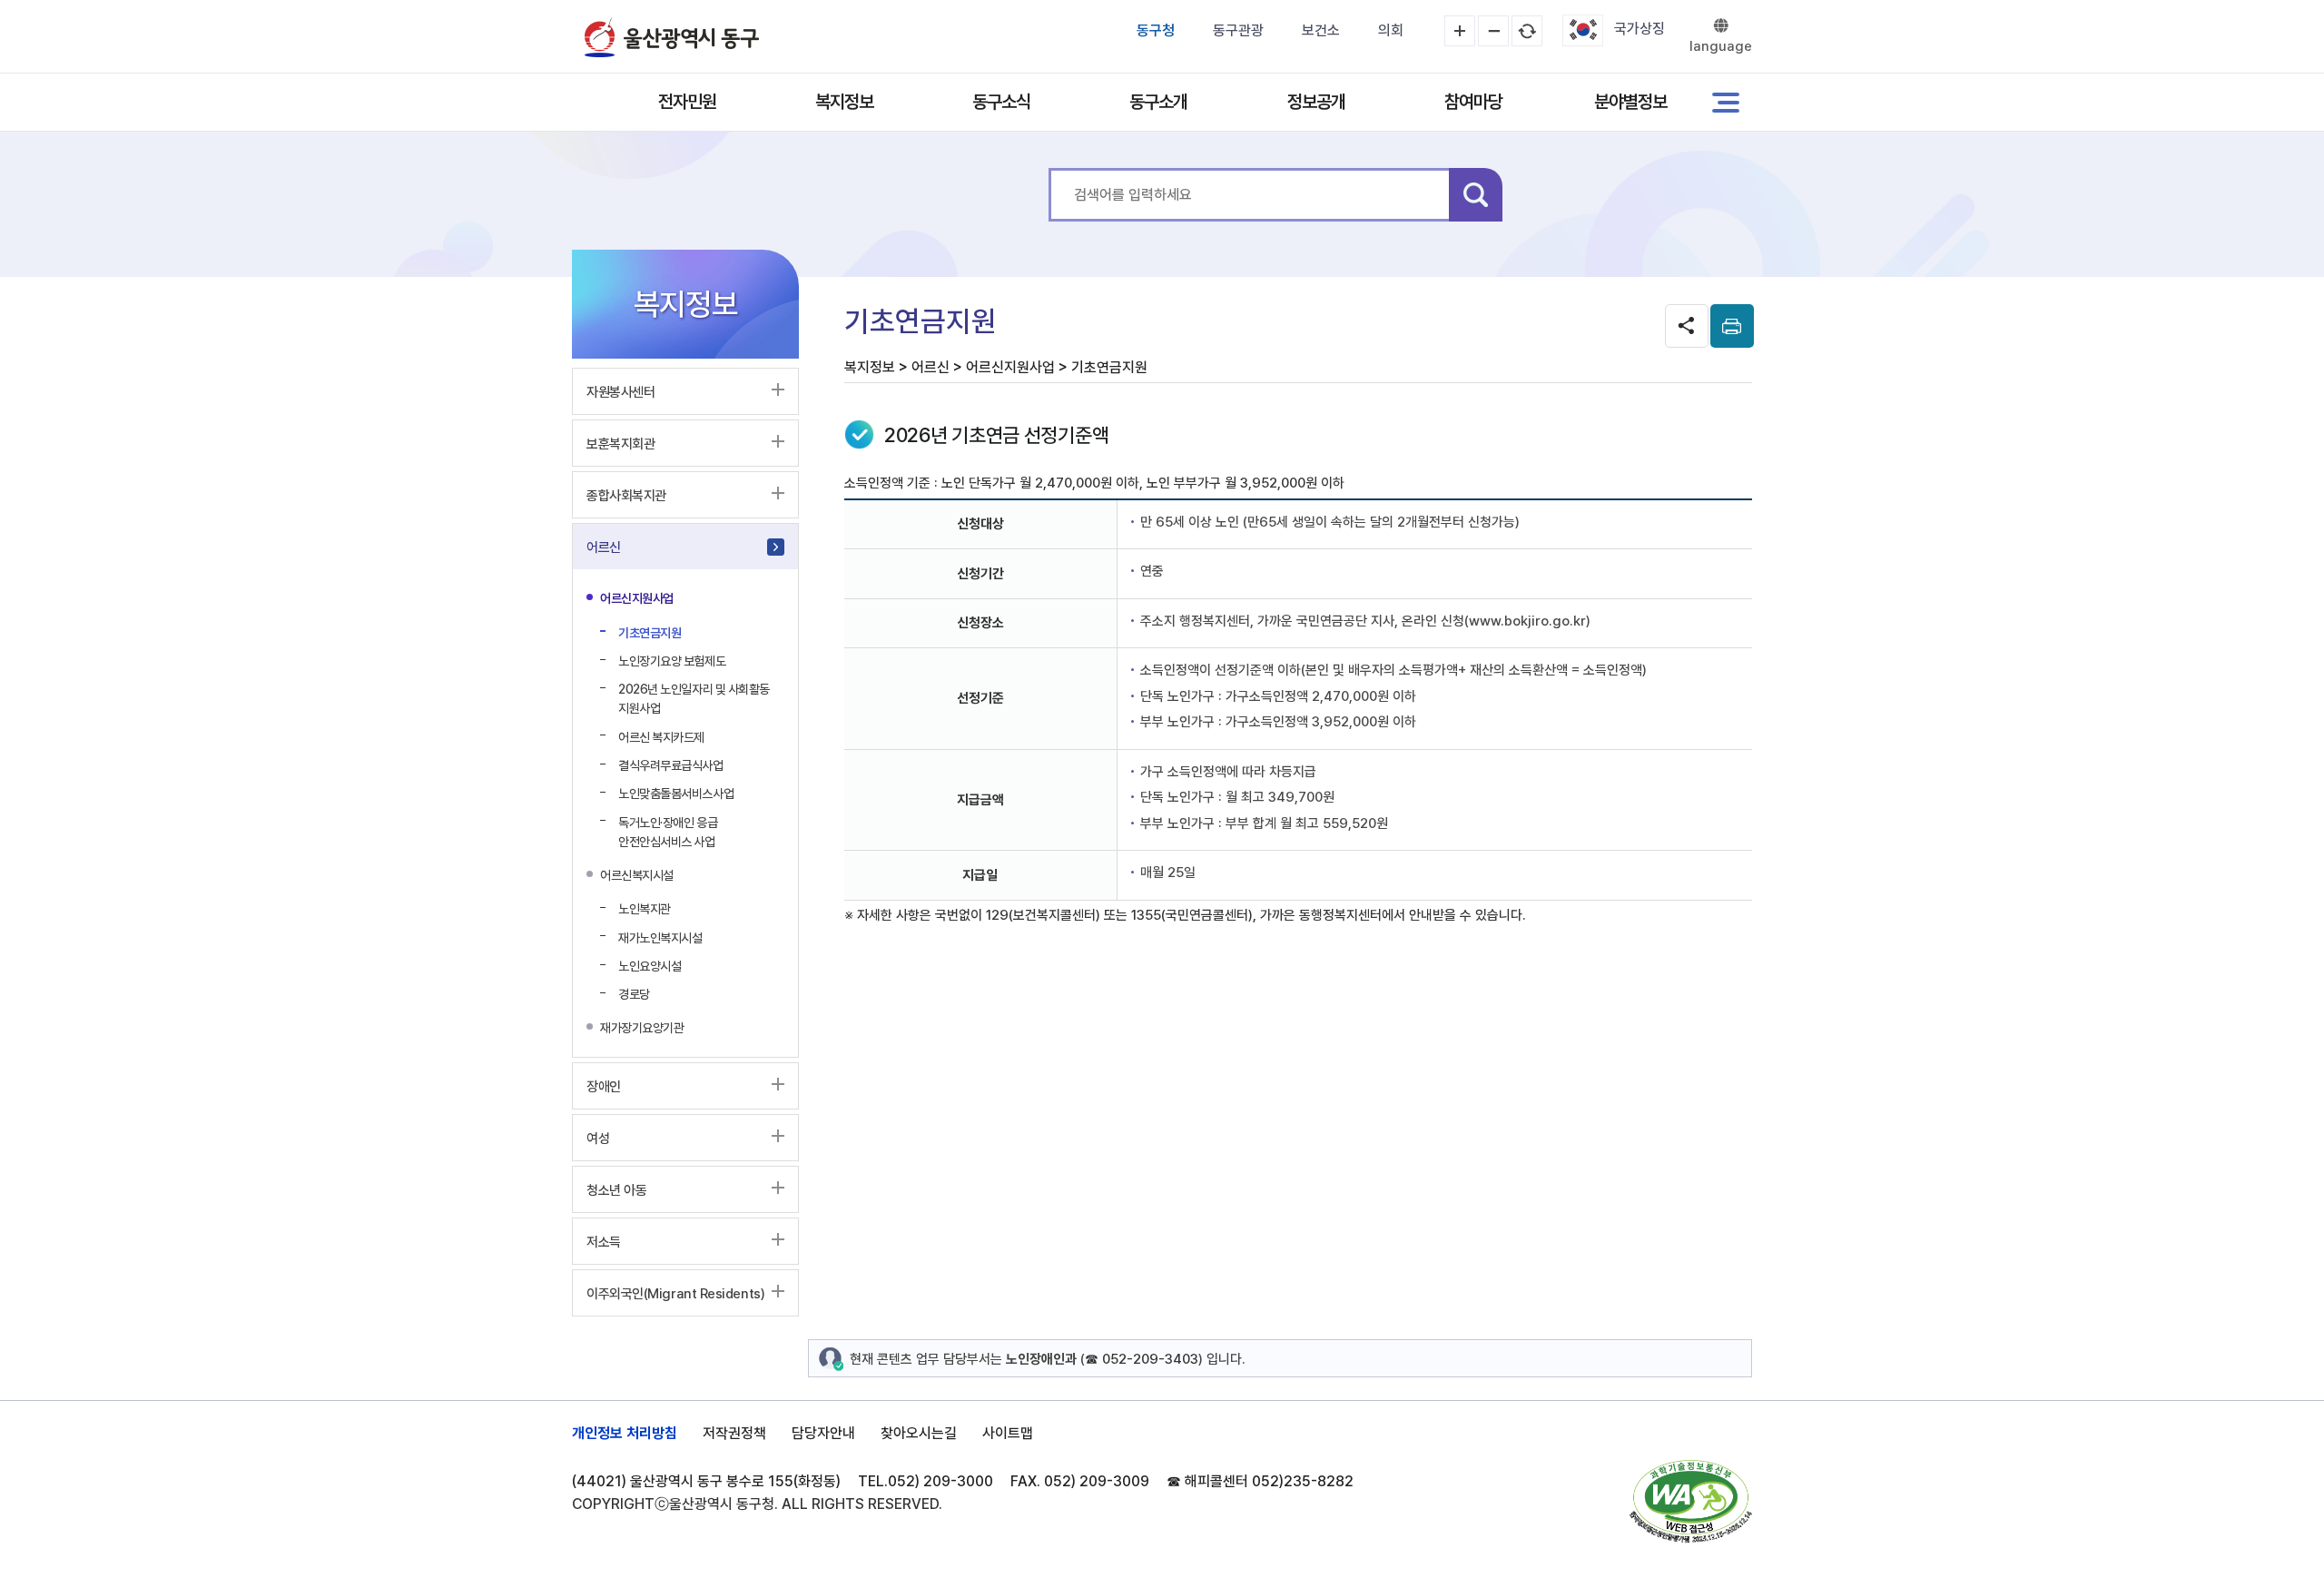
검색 (1476, 195)
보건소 (1321, 30)
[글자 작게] (1493, 31)
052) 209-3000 (940, 1481)
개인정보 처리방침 (625, 1433)
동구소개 (1158, 102)
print (1732, 326)
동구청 (1156, 30)
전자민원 (687, 102)
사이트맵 (1008, 1433)
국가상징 (1640, 29)
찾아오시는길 (919, 1433)
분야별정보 (1630, 102)
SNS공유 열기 (1687, 326)
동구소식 (1001, 102)
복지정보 (844, 102)
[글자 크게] (1460, 31)
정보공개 (1316, 102)
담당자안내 (823, 1433)
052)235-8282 (1303, 1481)
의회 (1391, 30)
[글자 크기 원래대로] (1527, 31)
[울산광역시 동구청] (672, 37)
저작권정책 (734, 1433)
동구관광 (1238, 30)
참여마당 (1473, 102)
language (1721, 46)
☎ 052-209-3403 (1142, 1359)
